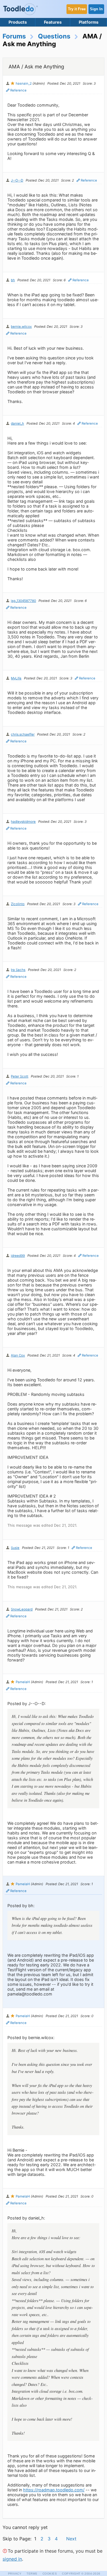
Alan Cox (18, 1355)
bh (13, 280)
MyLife (16, 678)
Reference (18, 90)
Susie (15, 1548)
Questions (54, 36)
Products (18, 22)
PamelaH (23, 1682)
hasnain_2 (24, 84)
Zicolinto (18, 904)
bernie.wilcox (21, 327)
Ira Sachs (18, 970)
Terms (32, 2574)
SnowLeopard (22, 1609)
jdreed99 (18, 1256)
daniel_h (17, 423)
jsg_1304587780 (23, 601)
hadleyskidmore (23, 822)
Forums (14, 36)
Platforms (89, 22)
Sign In (96, 9)
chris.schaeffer (23, 734)
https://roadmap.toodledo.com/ (54, 2490)
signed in (12, 2559)
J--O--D (17, 180)
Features (53, 22)
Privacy (15, 2574)
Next (71, 2539)
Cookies (50, 2574)
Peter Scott (20, 1076)
